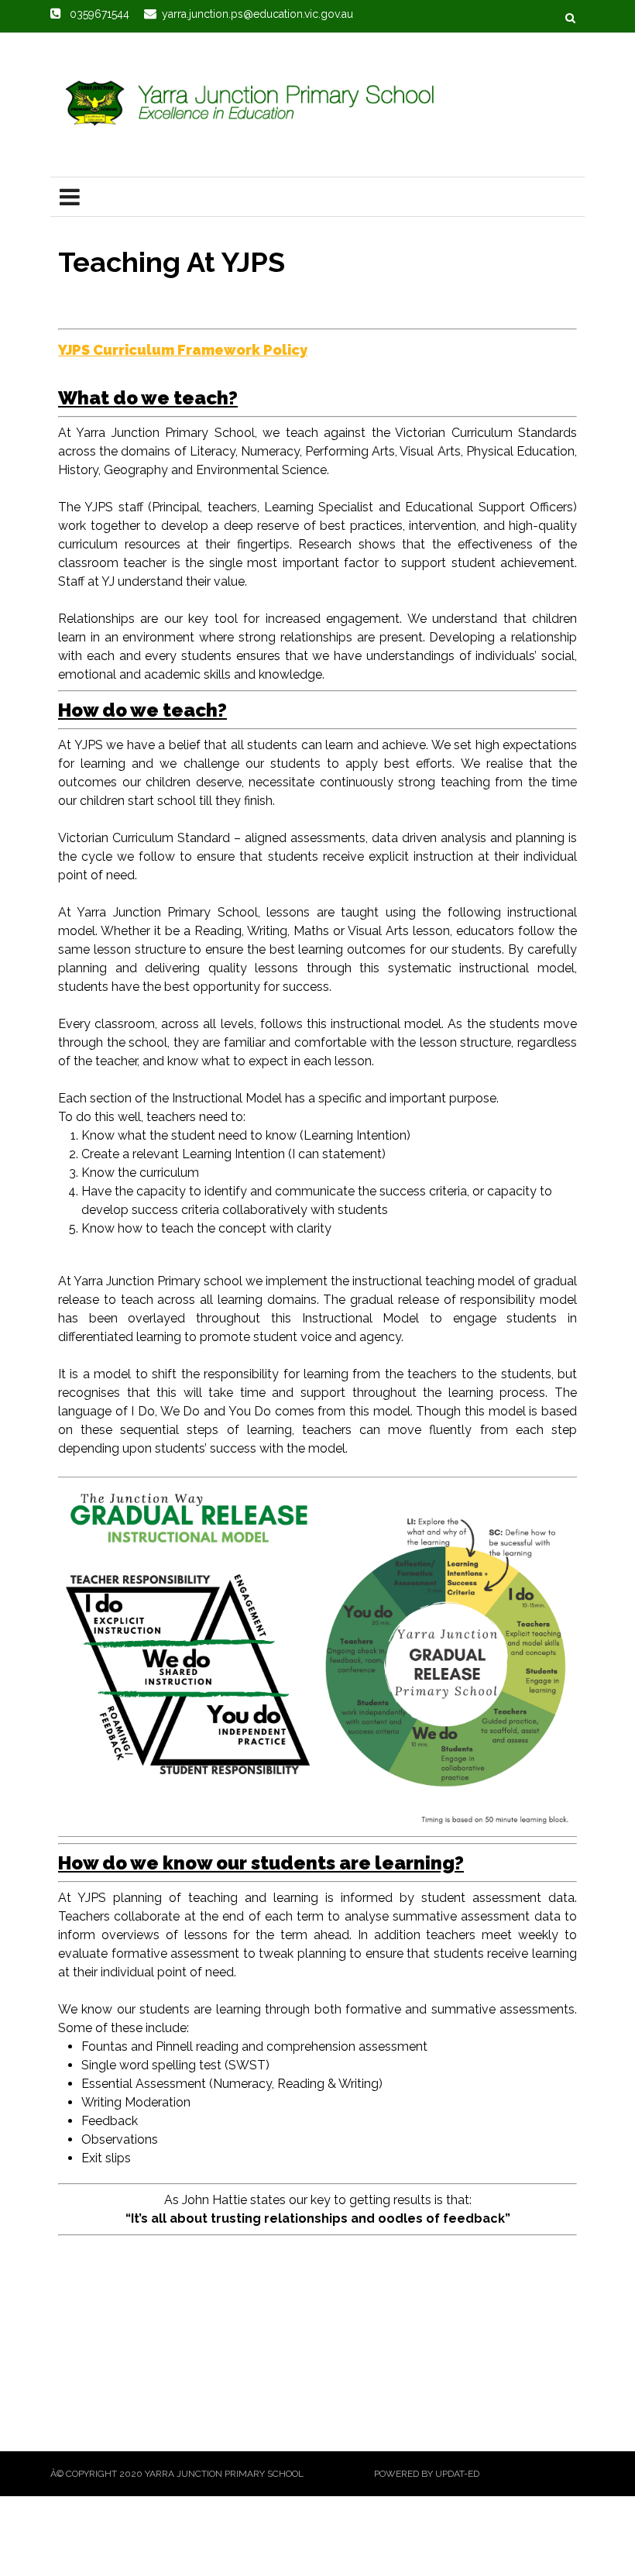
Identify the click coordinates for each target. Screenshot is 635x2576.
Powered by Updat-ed (427, 2474)
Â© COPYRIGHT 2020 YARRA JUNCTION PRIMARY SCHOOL (177, 2474)
